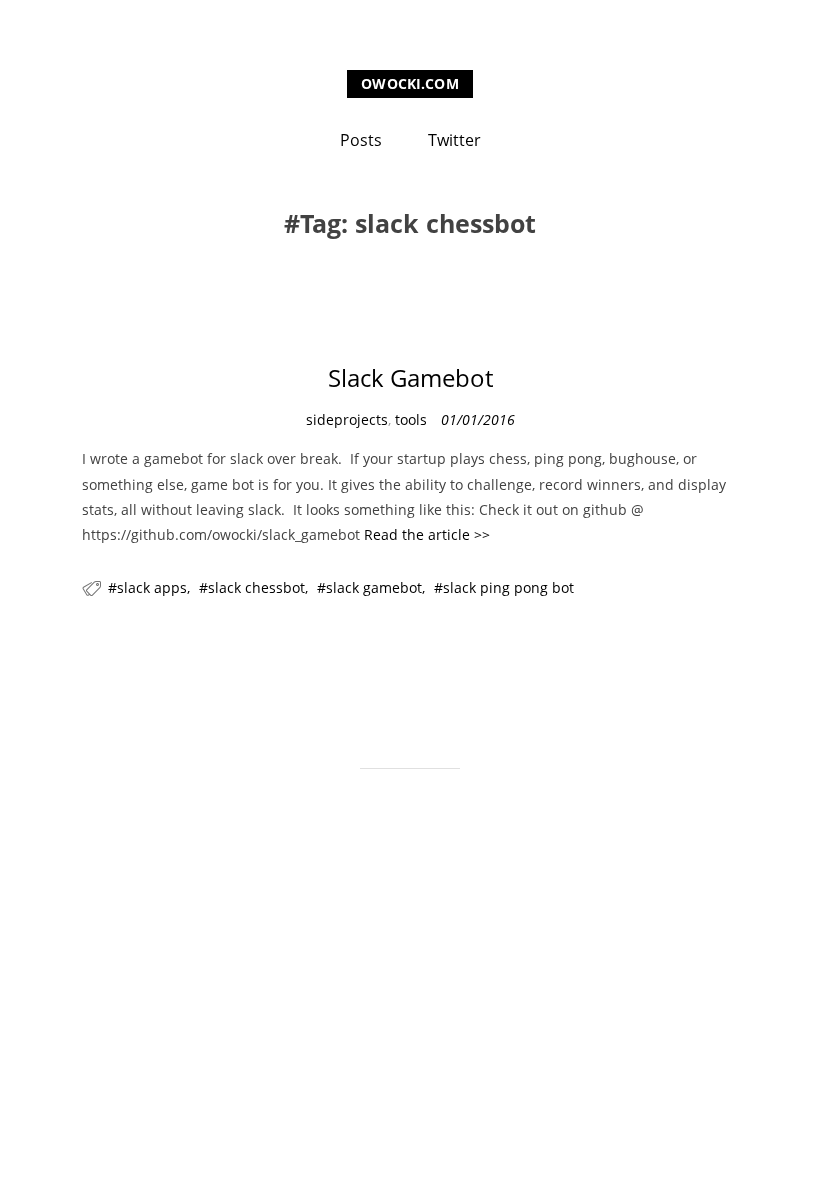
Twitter (454, 140)
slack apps (152, 587)
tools (411, 419)
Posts (361, 140)
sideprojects (347, 419)
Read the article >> (427, 534)
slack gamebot (374, 587)
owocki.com (409, 83)
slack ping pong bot (508, 587)
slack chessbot (256, 587)
